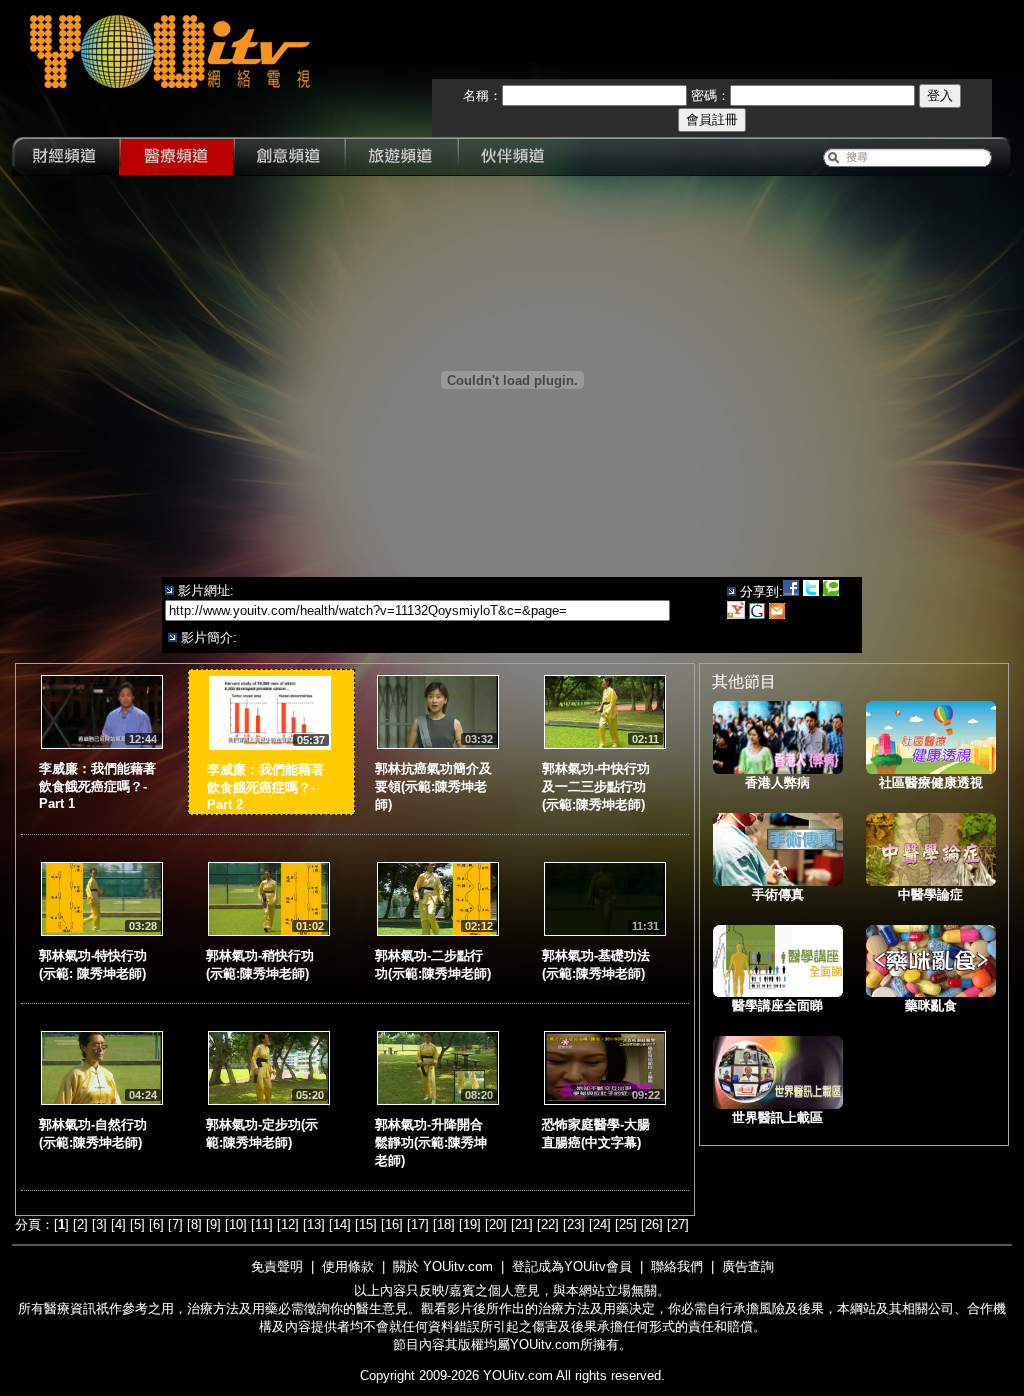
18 (444, 1224)
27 (678, 1224)
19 (470, 1224)
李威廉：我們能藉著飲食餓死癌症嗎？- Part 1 (97, 786)
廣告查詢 (748, 1266)
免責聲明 (277, 1266)
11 (262, 1224)
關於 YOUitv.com (443, 1266)
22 (548, 1224)
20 (496, 1224)
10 (236, 1224)
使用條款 (348, 1266)
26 (652, 1224)
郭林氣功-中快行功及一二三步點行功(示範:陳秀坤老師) (596, 786)
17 (418, 1224)
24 (600, 1224)
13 (314, 1224)
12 (288, 1224)
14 (340, 1224)
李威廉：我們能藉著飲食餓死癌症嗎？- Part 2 (265, 787)
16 (392, 1224)
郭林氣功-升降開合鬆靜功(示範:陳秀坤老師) (431, 1142)
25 (626, 1224)
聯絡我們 (677, 1266)
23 (574, 1224)
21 (522, 1224)
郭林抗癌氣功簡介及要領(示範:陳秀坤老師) (433, 786)
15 (366, 1224)
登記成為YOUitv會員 (572, 1266)
